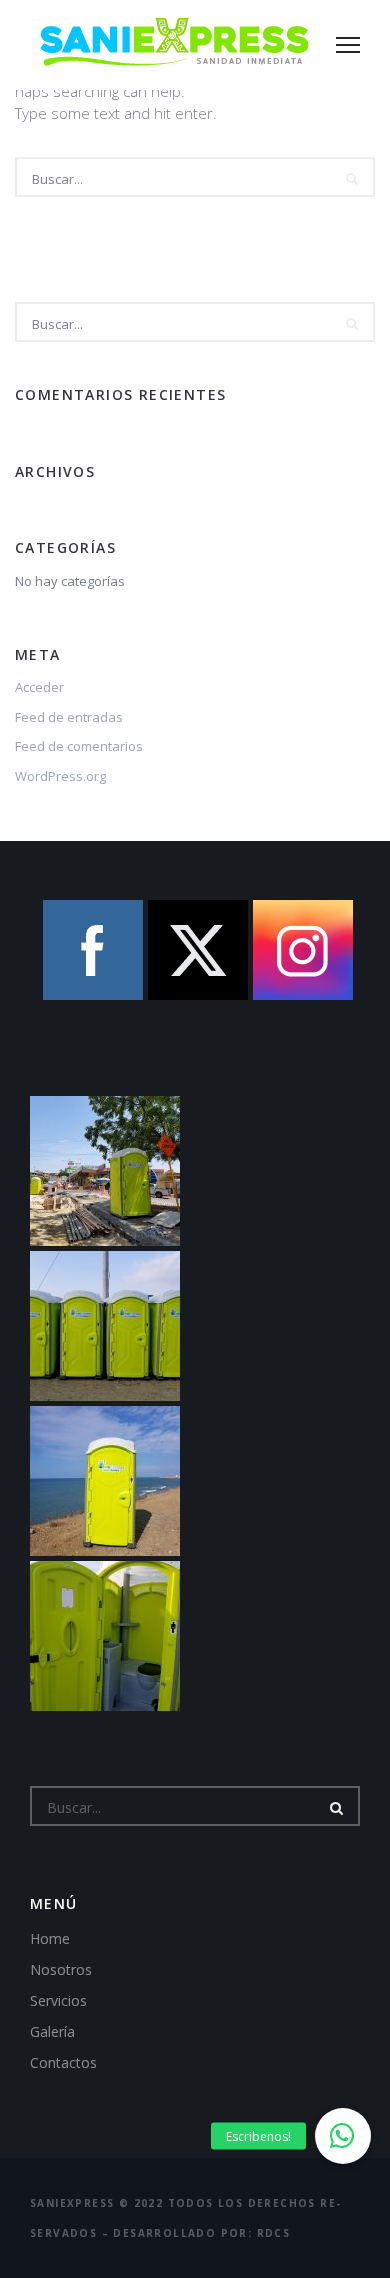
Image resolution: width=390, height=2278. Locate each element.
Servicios (58, 2000)
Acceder (39, 687)
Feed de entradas (69, 717)
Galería (52, 2031)
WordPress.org (60, 776)
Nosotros (61, 1969)
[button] (343, 2136)
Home (50, 1938)
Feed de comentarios (79, 746)
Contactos (63, 2062)
